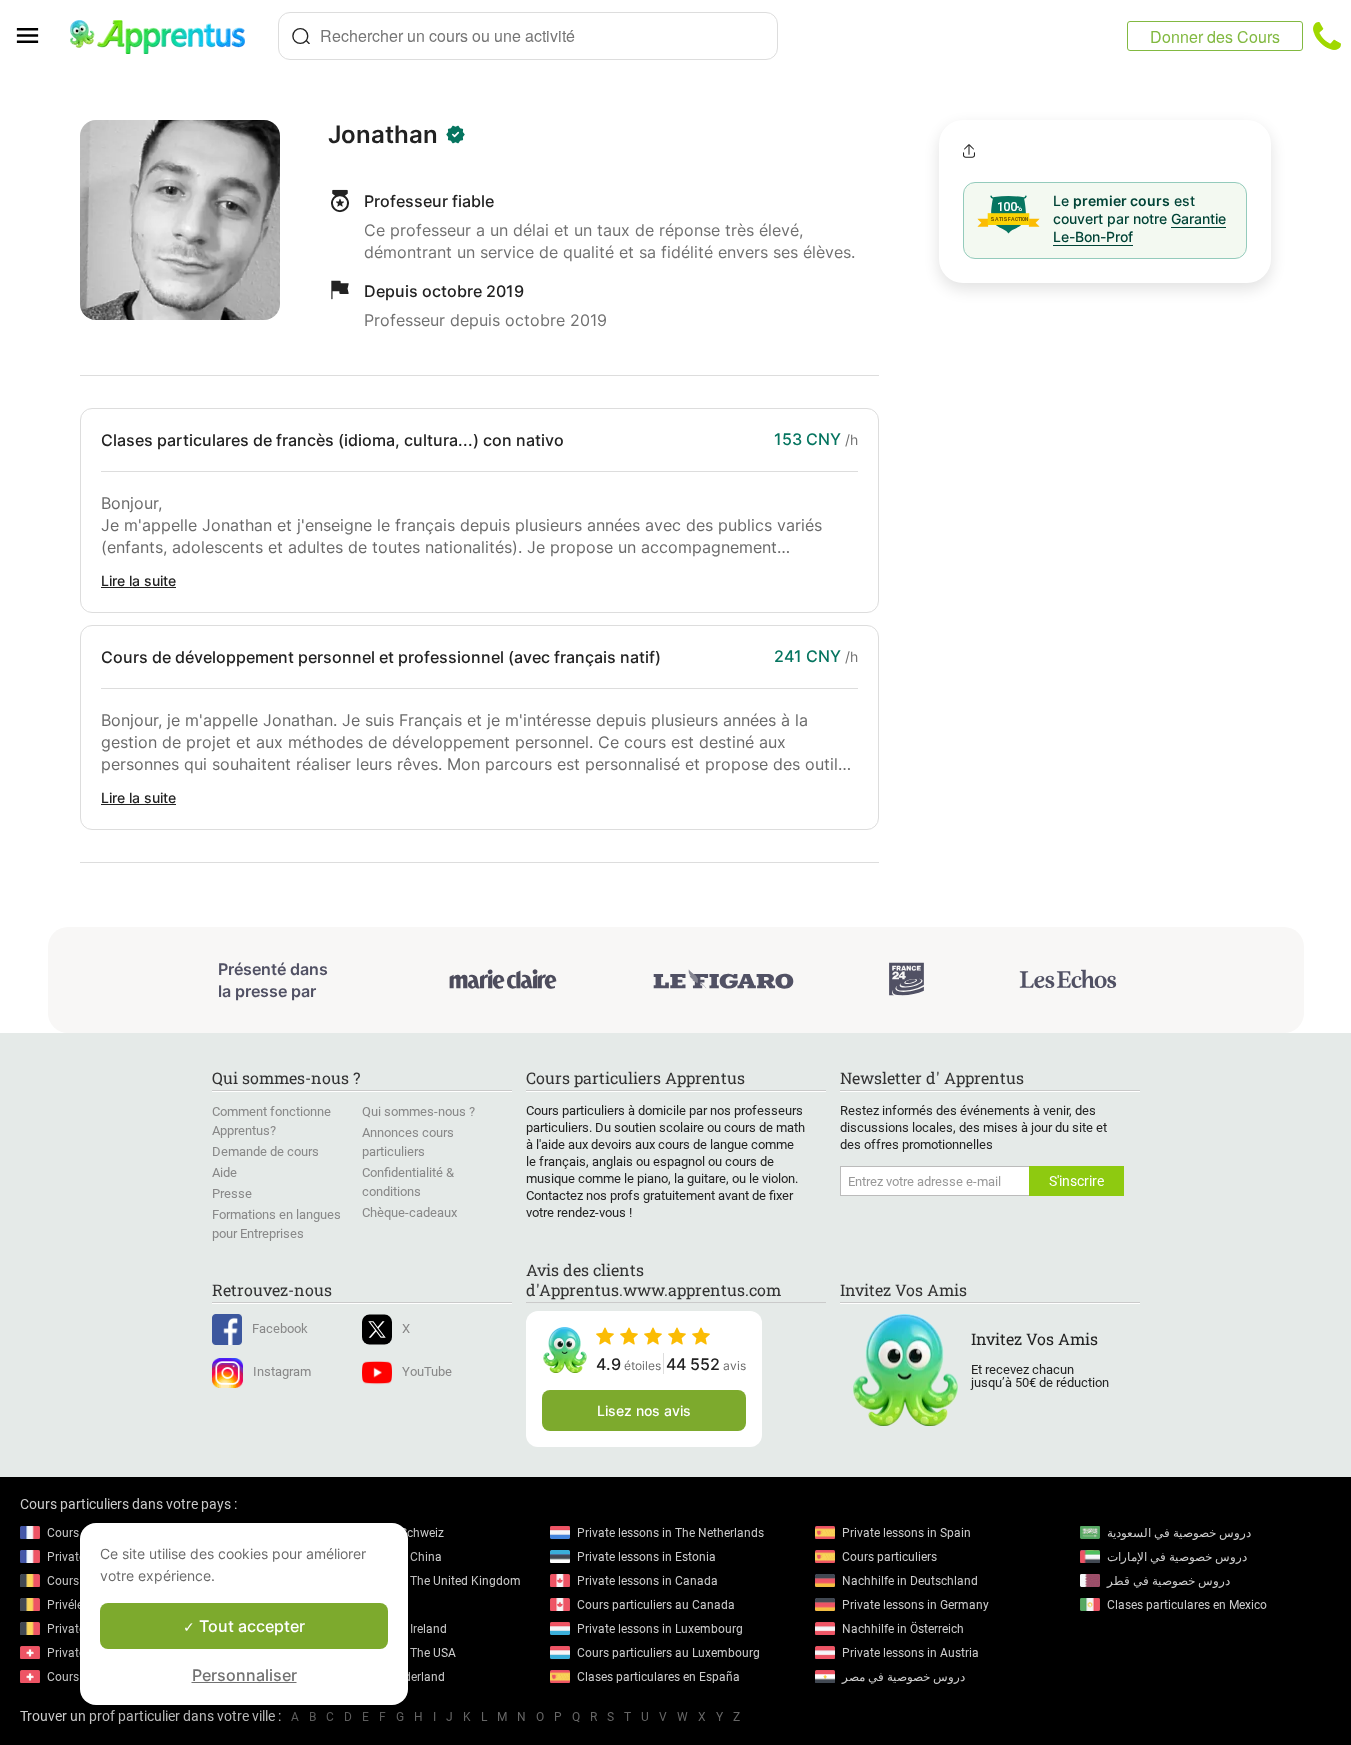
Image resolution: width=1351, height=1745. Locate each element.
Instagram (282, 1371)
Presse (232, 1193)
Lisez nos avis (644, 1410)
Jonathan (383, 134)
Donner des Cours (1215, 36)
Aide (224, 1172)
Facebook (280, 1328)
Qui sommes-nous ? (418, 1111)
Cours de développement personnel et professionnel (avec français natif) (381, 657)
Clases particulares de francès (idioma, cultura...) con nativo (332, 440)
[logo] (166, 36)
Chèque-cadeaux (409, 1212)
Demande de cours (265, 1151)
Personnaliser (244, 1675)
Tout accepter (250, 1626)
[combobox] (528, 36)
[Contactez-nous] (1327, 36)
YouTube (427, 1371)
